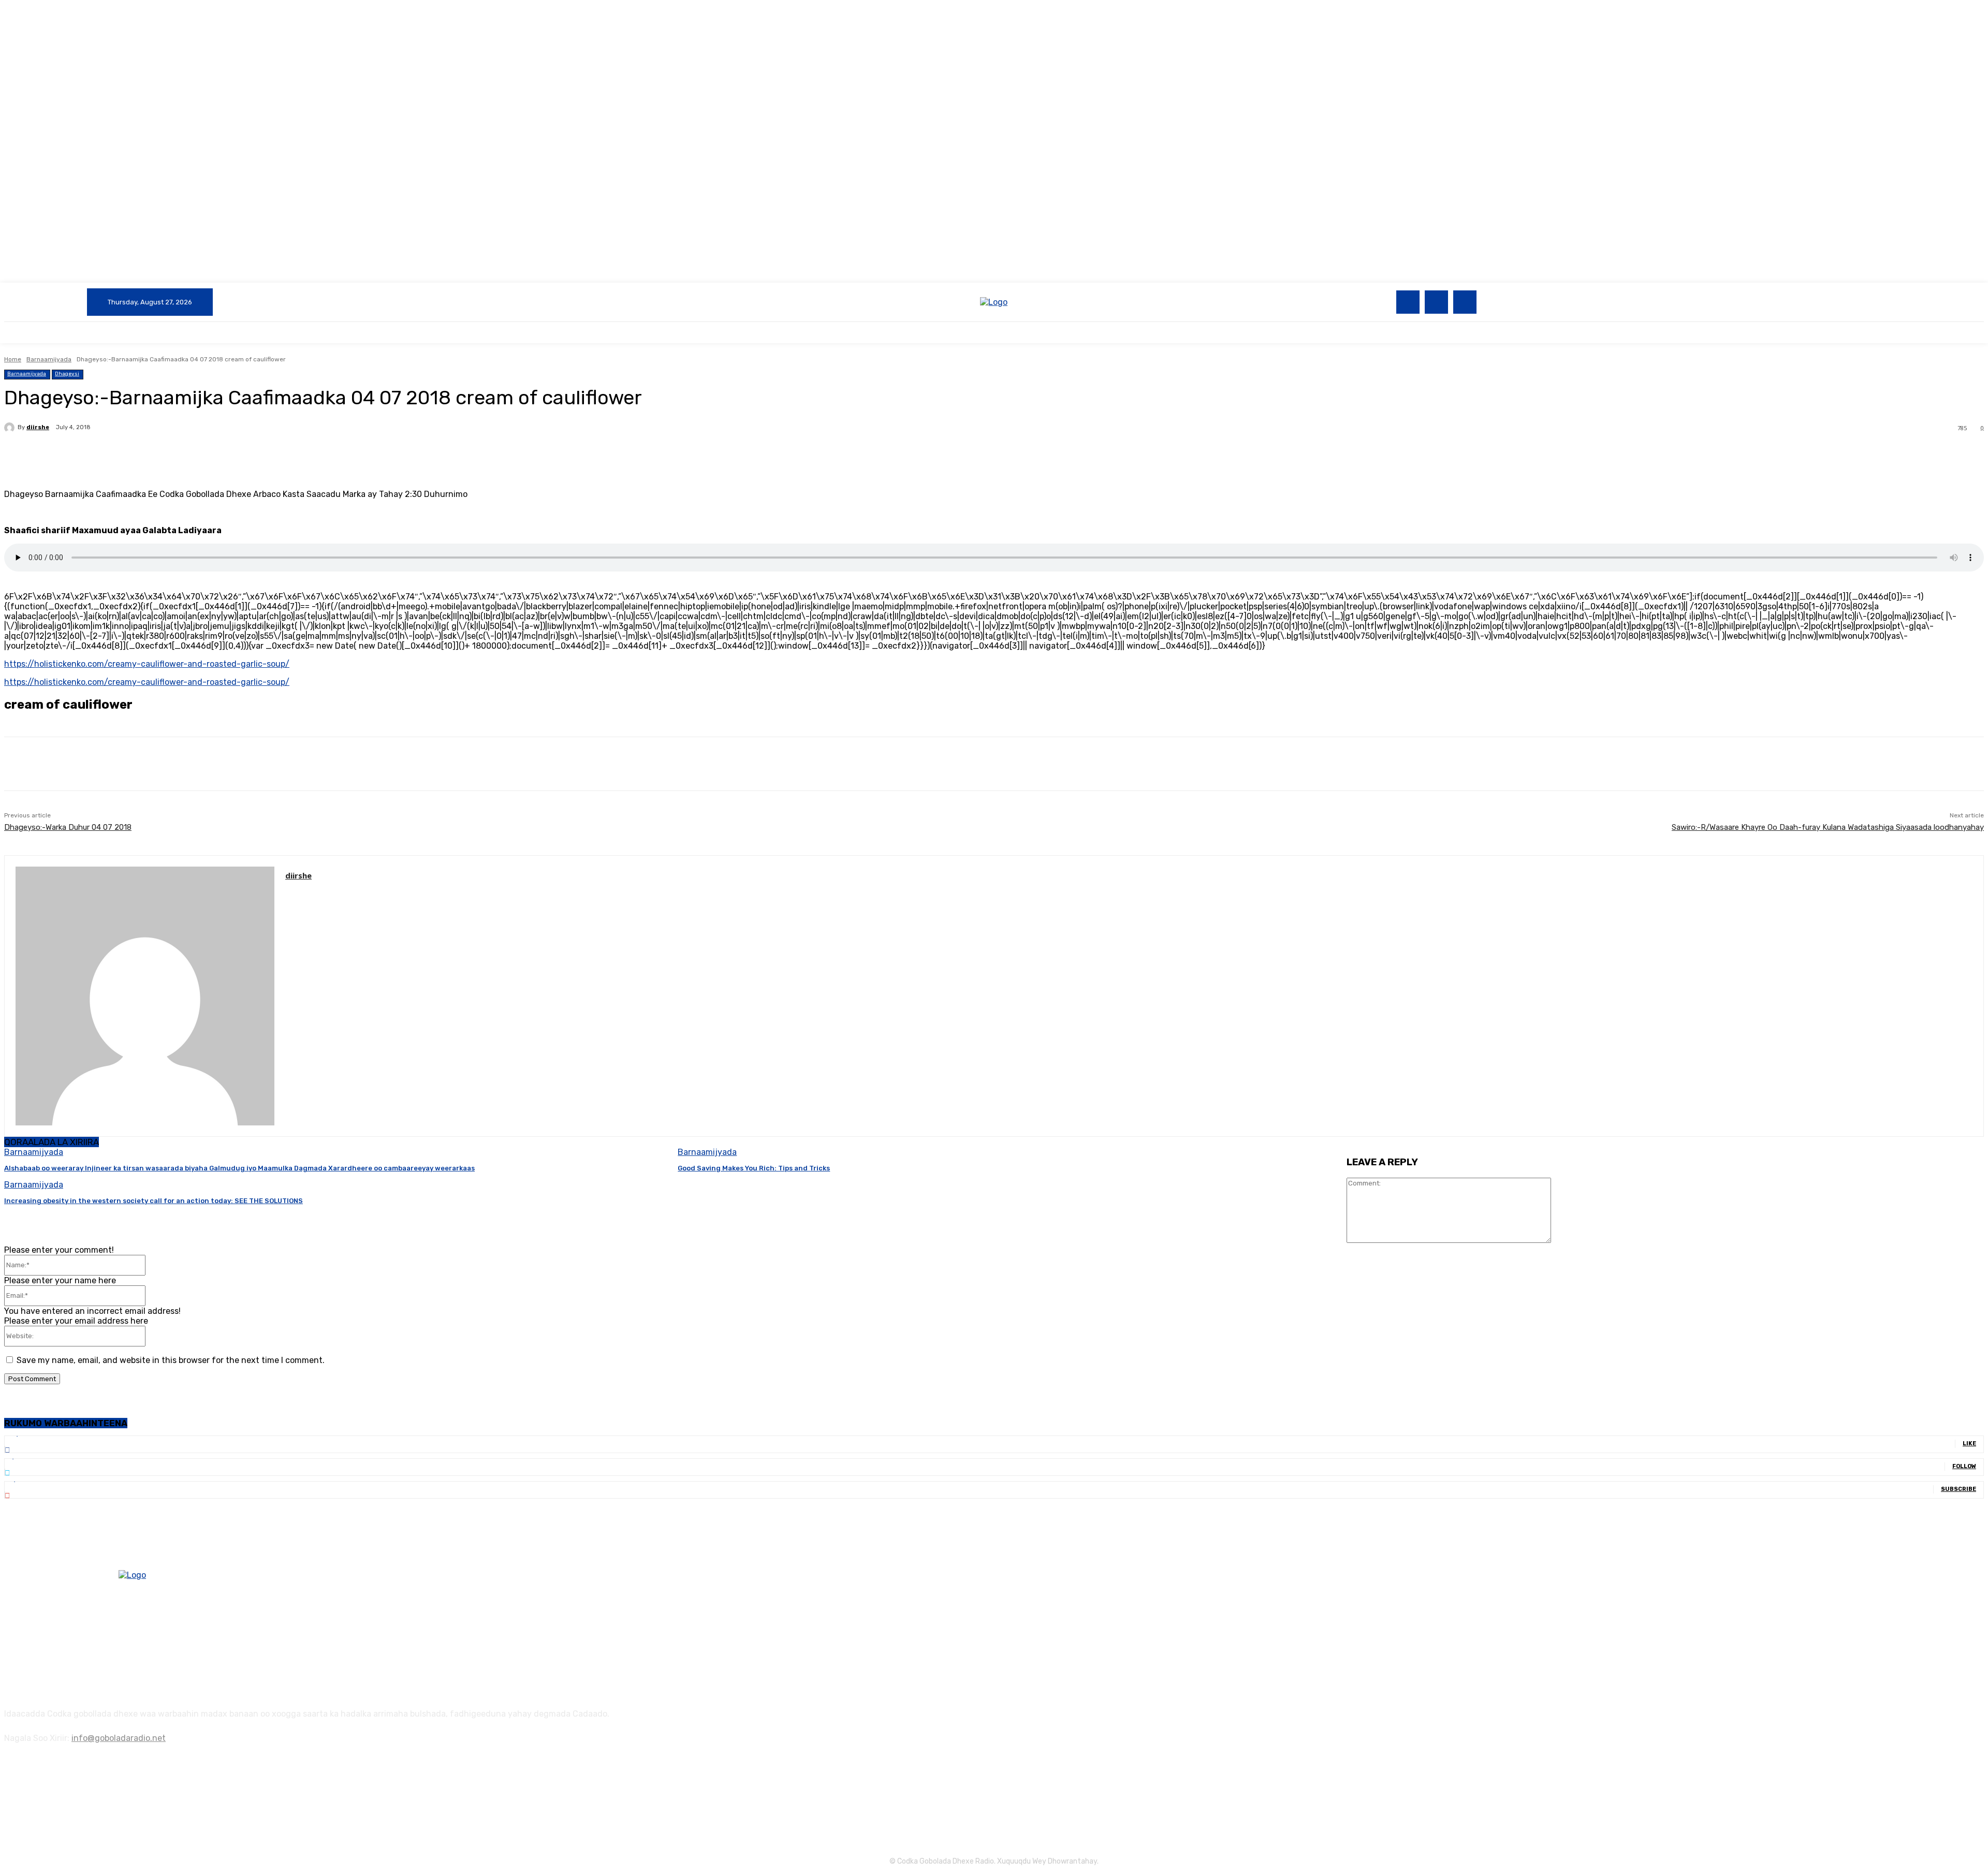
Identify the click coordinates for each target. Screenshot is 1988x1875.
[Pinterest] (173, 455)
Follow (1964, 1466)
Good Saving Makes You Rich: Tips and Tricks (754, 1168)
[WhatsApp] (211, 455)
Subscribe (1958, 1489)
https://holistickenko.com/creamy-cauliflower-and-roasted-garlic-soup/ (147, 664)
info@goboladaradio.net (119, 1738)
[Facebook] (1408, 302)
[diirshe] (11, 428)
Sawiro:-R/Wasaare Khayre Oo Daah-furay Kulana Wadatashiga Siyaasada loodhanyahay (1828, 827)
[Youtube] (1465, 302)
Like (1969, 1444)
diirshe (38, 427)
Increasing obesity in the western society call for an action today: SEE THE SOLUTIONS (154, 1201)
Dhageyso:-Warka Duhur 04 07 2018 (68, 827)
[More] (248, 455)
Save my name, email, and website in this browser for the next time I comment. (171, 1360)
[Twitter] (1436, 302)
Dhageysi (67, 374)
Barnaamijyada (49, 359)
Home (13, 359)
